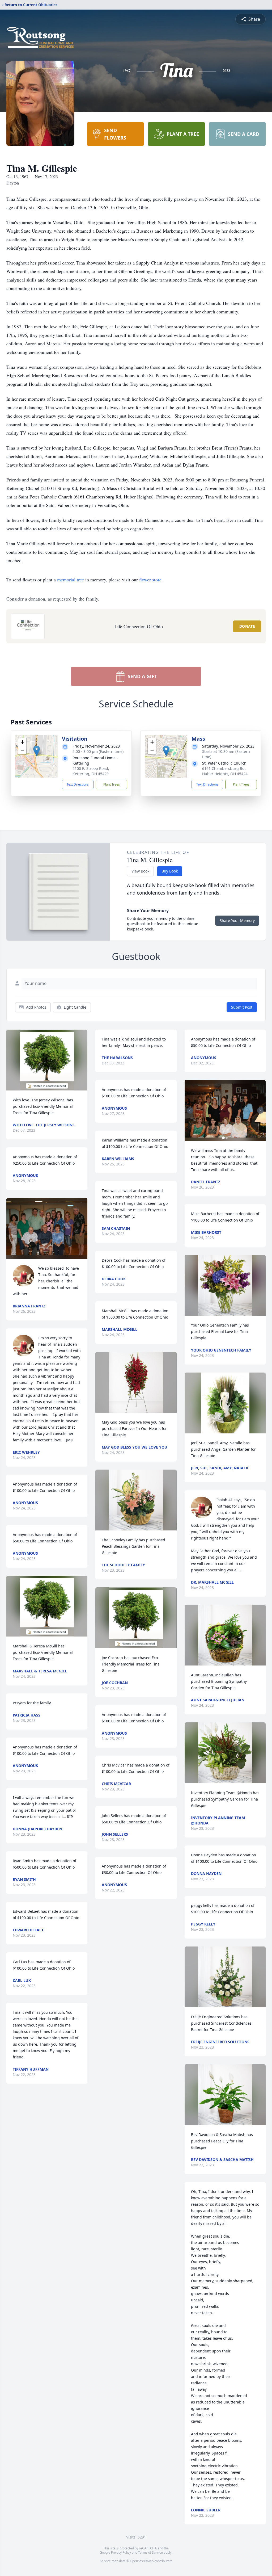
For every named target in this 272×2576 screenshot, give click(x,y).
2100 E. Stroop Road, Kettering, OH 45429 (91, 771)
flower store (150, 580)
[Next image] (260, 1110)
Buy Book (170, 871)
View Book (140, 871)
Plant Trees (112, 784)
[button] (37, 751)
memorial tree (71, 580)
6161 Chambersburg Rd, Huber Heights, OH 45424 (225, 771)
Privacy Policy (121, 2552)
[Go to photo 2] (227, 1138)
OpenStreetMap (142, 2561)
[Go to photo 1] (223, 1138)
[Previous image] (190, 1110)
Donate (247, 626)
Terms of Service (150, 2552)
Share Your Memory (237, 920)
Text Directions (78, 784)
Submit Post (242, 1007)
